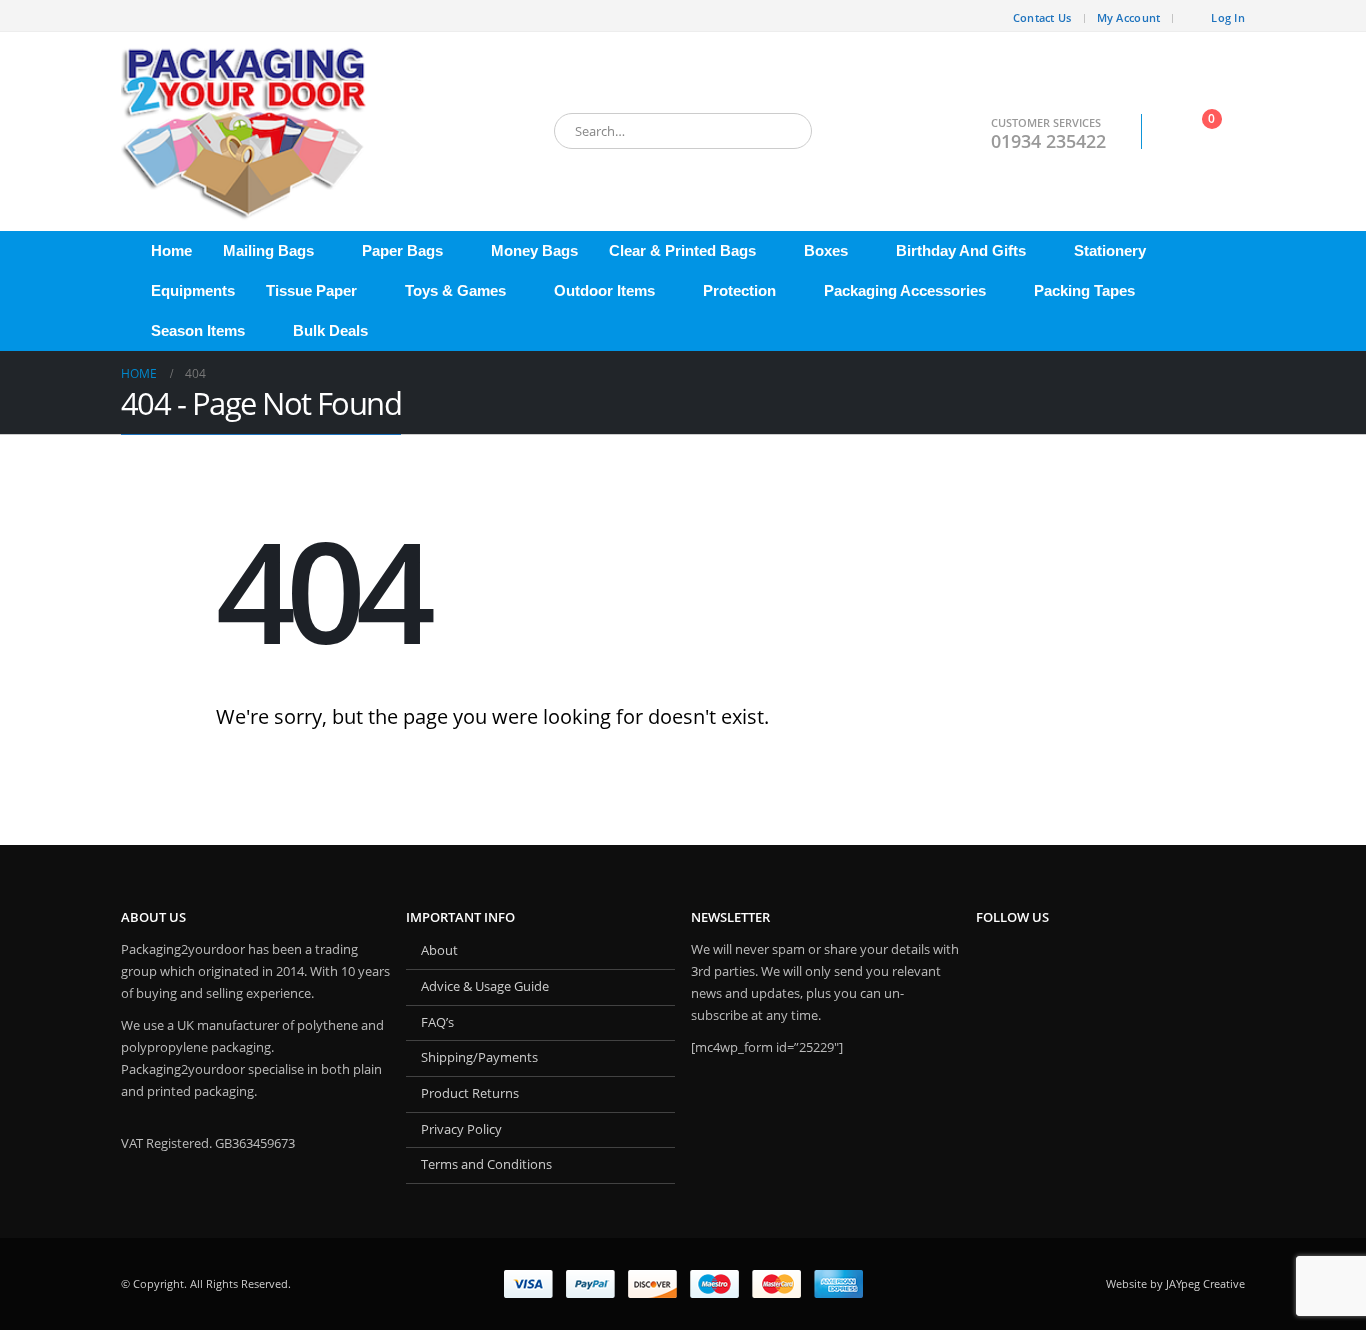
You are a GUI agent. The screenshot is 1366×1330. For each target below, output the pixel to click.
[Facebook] (136, 16)
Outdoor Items (604, 290)
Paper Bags (402, 250)
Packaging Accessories (905, 290)
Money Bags (534, 250)
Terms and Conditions (486, 1164)
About (439, 950)
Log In (1228, 17)
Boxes (826, 250)
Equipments (193, 290)
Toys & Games (455, 290)
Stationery (1110, 250)
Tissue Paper (311, 290)
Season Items (198, 330)
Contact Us (1042, 17)
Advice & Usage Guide (485, 986)
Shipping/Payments (479, 1057)
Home (171, 250)
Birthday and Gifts (961, 250)
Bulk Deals (330, 330)
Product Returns (470, 1093)
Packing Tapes (1084, 290)
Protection (739, 290)
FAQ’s (437, 1022)
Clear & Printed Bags (682, 250)
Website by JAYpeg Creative (1175, 1283)
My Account (1129, 17)
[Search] (783, 131)
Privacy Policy (461, 1129)
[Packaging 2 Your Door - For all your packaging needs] (246, 131)
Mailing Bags (268, 250)
